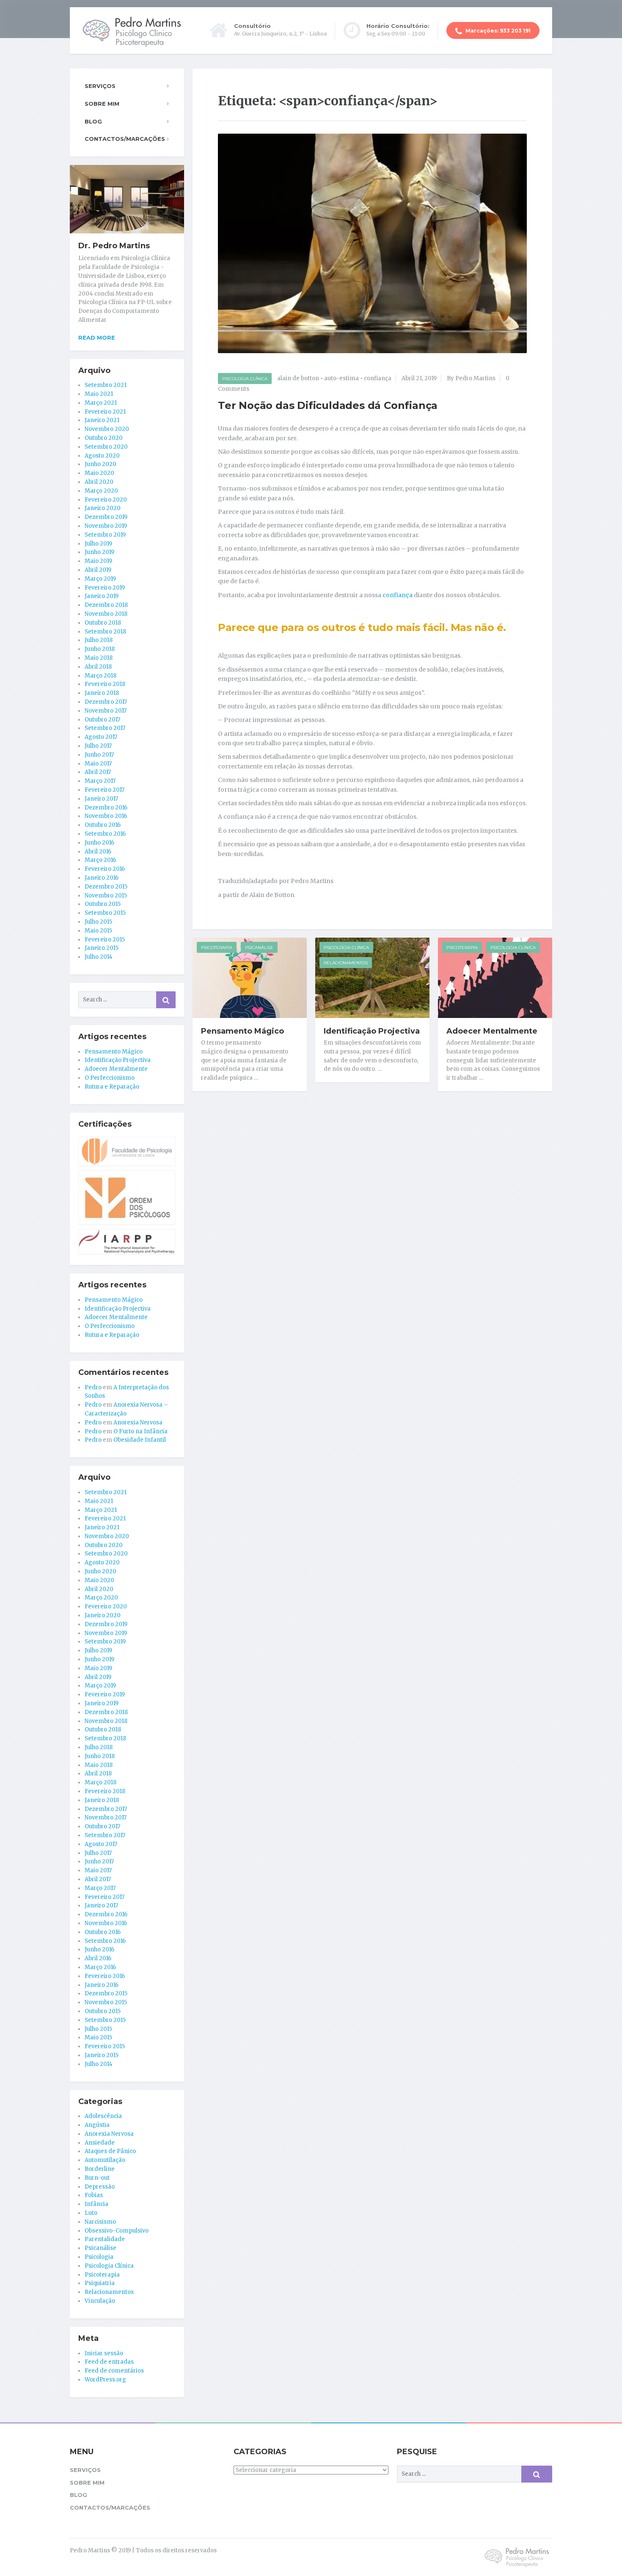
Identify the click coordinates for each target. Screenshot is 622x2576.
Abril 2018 (98, 667)
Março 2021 (101, 403)
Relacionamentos (346, 963)
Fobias (94, 2195)
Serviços (100, 86)
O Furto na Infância (140, 1431)
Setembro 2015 (105, 913)
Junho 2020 (100, 464)
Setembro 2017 (105, 728)
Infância (96, 2204)
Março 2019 (100, 579)
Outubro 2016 (103, 825)
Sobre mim (102, 104)
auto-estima (341, 378)
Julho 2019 (98, 544)
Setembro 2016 (105, 834)
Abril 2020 (99, 482)
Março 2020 (101, 491)
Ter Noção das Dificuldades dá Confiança (328, 405)
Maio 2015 (98, 931)
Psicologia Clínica (245, 379)
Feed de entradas (109, 2362)
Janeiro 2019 (102, 596)
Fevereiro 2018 (105, 684)
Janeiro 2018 (102, 693)
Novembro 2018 (106, 614)
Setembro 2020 (106, 447)
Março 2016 (100, 860)
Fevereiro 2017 (105, 790)
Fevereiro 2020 (106, 500)
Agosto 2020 (102, 456)
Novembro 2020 (107, 429)
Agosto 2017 (101, 737)
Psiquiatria (100, 2283)
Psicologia (99, 2257)
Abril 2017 (98, 772)
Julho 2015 (98, 922)
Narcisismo (100, 2222)
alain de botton (298, 378)
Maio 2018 (99, 658)
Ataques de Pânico (110, 2151)
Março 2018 (100, 676)
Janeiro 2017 (101, 799)
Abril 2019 (98, 570)
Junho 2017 (99, 755)
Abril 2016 (98, 852)
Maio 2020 (99, 473)
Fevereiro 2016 (105, 869)
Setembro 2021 (106, 385)
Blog (93, 121)
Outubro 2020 (104, 438)
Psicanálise (259, 948)
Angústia (97, 2125)
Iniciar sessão (104, 2353)
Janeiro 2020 (103, 508)
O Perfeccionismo (110, 1078)
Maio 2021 (99, 394)
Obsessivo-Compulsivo (117, 2231)
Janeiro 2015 (102, 948)
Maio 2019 (98, 561)
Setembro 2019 (105, 535)
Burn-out (97, 2178)
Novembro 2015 (106, 896)
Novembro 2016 (106, 816)
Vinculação (100, 2301)
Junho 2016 (99, 843)
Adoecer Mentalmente (492, 1031)
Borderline (100, 2169)
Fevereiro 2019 (105, 588)
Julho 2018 (99, 640)
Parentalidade (105, 2239)
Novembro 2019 (106, 526)
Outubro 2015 (103, 904)
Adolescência (103, 2116)
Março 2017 (100, 781)
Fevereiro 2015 (105, 940)
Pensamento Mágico (242, 1031)
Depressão (100, 2187)
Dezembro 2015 (106, 887)
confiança (378, 378)
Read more (97, 337)
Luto (91, 2213)
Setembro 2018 (105, 632)
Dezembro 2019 (106, 517)
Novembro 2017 (106, 711)
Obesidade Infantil (140, 1440)
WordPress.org (105, 2380)
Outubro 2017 (102, 720)
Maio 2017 (98, 764)
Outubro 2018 (103, 623)
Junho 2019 (99, 552)
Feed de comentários (114, 2371)
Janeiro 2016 (102, 878)
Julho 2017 (98, 746)
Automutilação (105, 2160)
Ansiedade (100, 2143)
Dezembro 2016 (106, 808)
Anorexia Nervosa (138, 1422)
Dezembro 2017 (106, 702)
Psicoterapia (217, 948)
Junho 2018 (100, 649)
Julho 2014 (99, 957)
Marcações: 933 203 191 (497, 31)
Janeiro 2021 (102, 420)
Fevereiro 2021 (105, 412)
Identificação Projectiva (372, 1031)
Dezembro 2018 (106, 605)
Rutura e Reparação (112, 1087)
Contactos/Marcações (125, 139)
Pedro (93, 1387)
